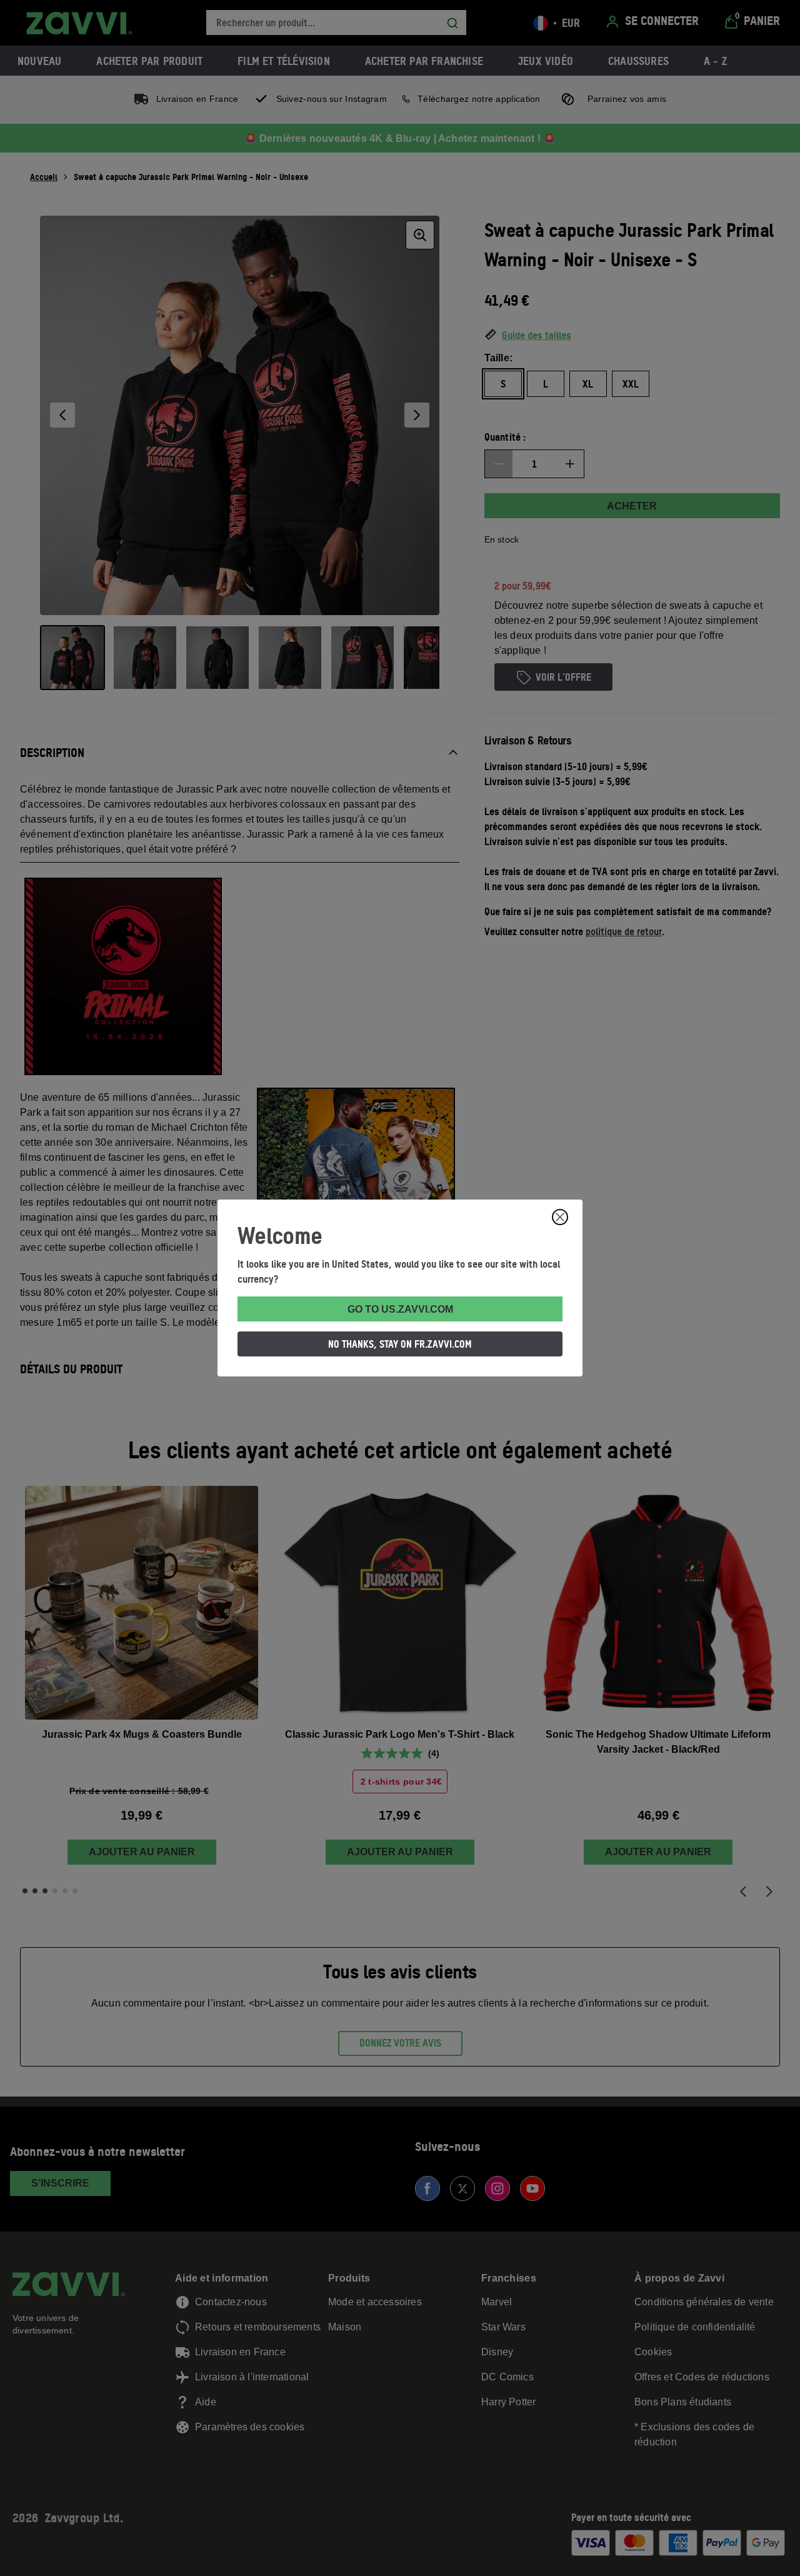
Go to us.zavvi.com (400, 1309)
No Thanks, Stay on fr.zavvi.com (400, 1344)
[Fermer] (560, 1217)
